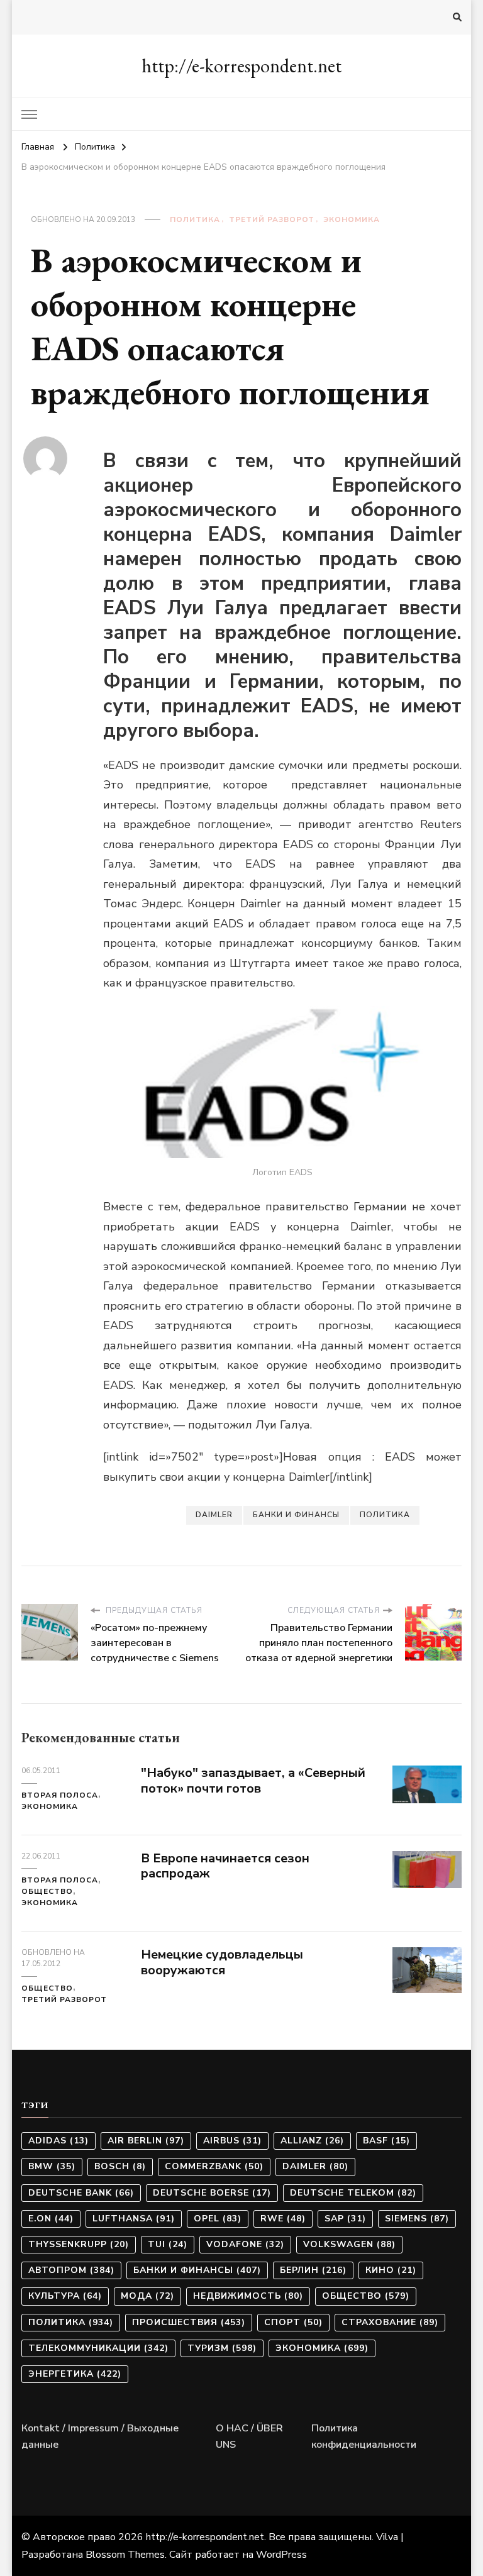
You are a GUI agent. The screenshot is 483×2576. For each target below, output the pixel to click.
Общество (47, 1891)
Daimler (214, 1515)
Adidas (58, 2141)
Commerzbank (214, 2166)
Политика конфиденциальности (364, 2436)
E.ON (51, 2219)
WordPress (281, 2555)
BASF (386, 2141)
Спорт (293, 2322)
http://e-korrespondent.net (241, 66)
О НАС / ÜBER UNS (249, 2436)
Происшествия (189, 2322)
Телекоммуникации (98, 2348)
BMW (52, 2166)
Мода (147, 2296)
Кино (391, 2270)
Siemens (417, 2219)
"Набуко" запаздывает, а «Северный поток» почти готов (253, 1781)
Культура (65, 2296)
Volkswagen (349, 2244)
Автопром (71, 2270)
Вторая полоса (60, 1795)
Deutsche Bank (81, 2193)
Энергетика (75, 2374)
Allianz (312, 2141)
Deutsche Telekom (353, 2193)
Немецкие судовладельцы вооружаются (222, 1962)
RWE (283, 2219)
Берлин (313, 2270)
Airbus (232, 2141)
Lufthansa (134, 2219)
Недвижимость (248, 2296)
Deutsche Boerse (212, 2193)
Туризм (222, 2348)
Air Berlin (146, 2141)
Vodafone (245, 2244)
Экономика (352, 219)
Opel (218, 2219)
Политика (195, 219)
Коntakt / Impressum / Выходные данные (100, 2436)
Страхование (390, 2322)
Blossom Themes (125, 2555)
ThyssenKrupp (79, 2244)
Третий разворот (272, 219)
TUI (168, 2244)
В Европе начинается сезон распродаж (225, 1866)
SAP (345, 2219)
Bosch (120, 2166)
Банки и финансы (296, 1515)
